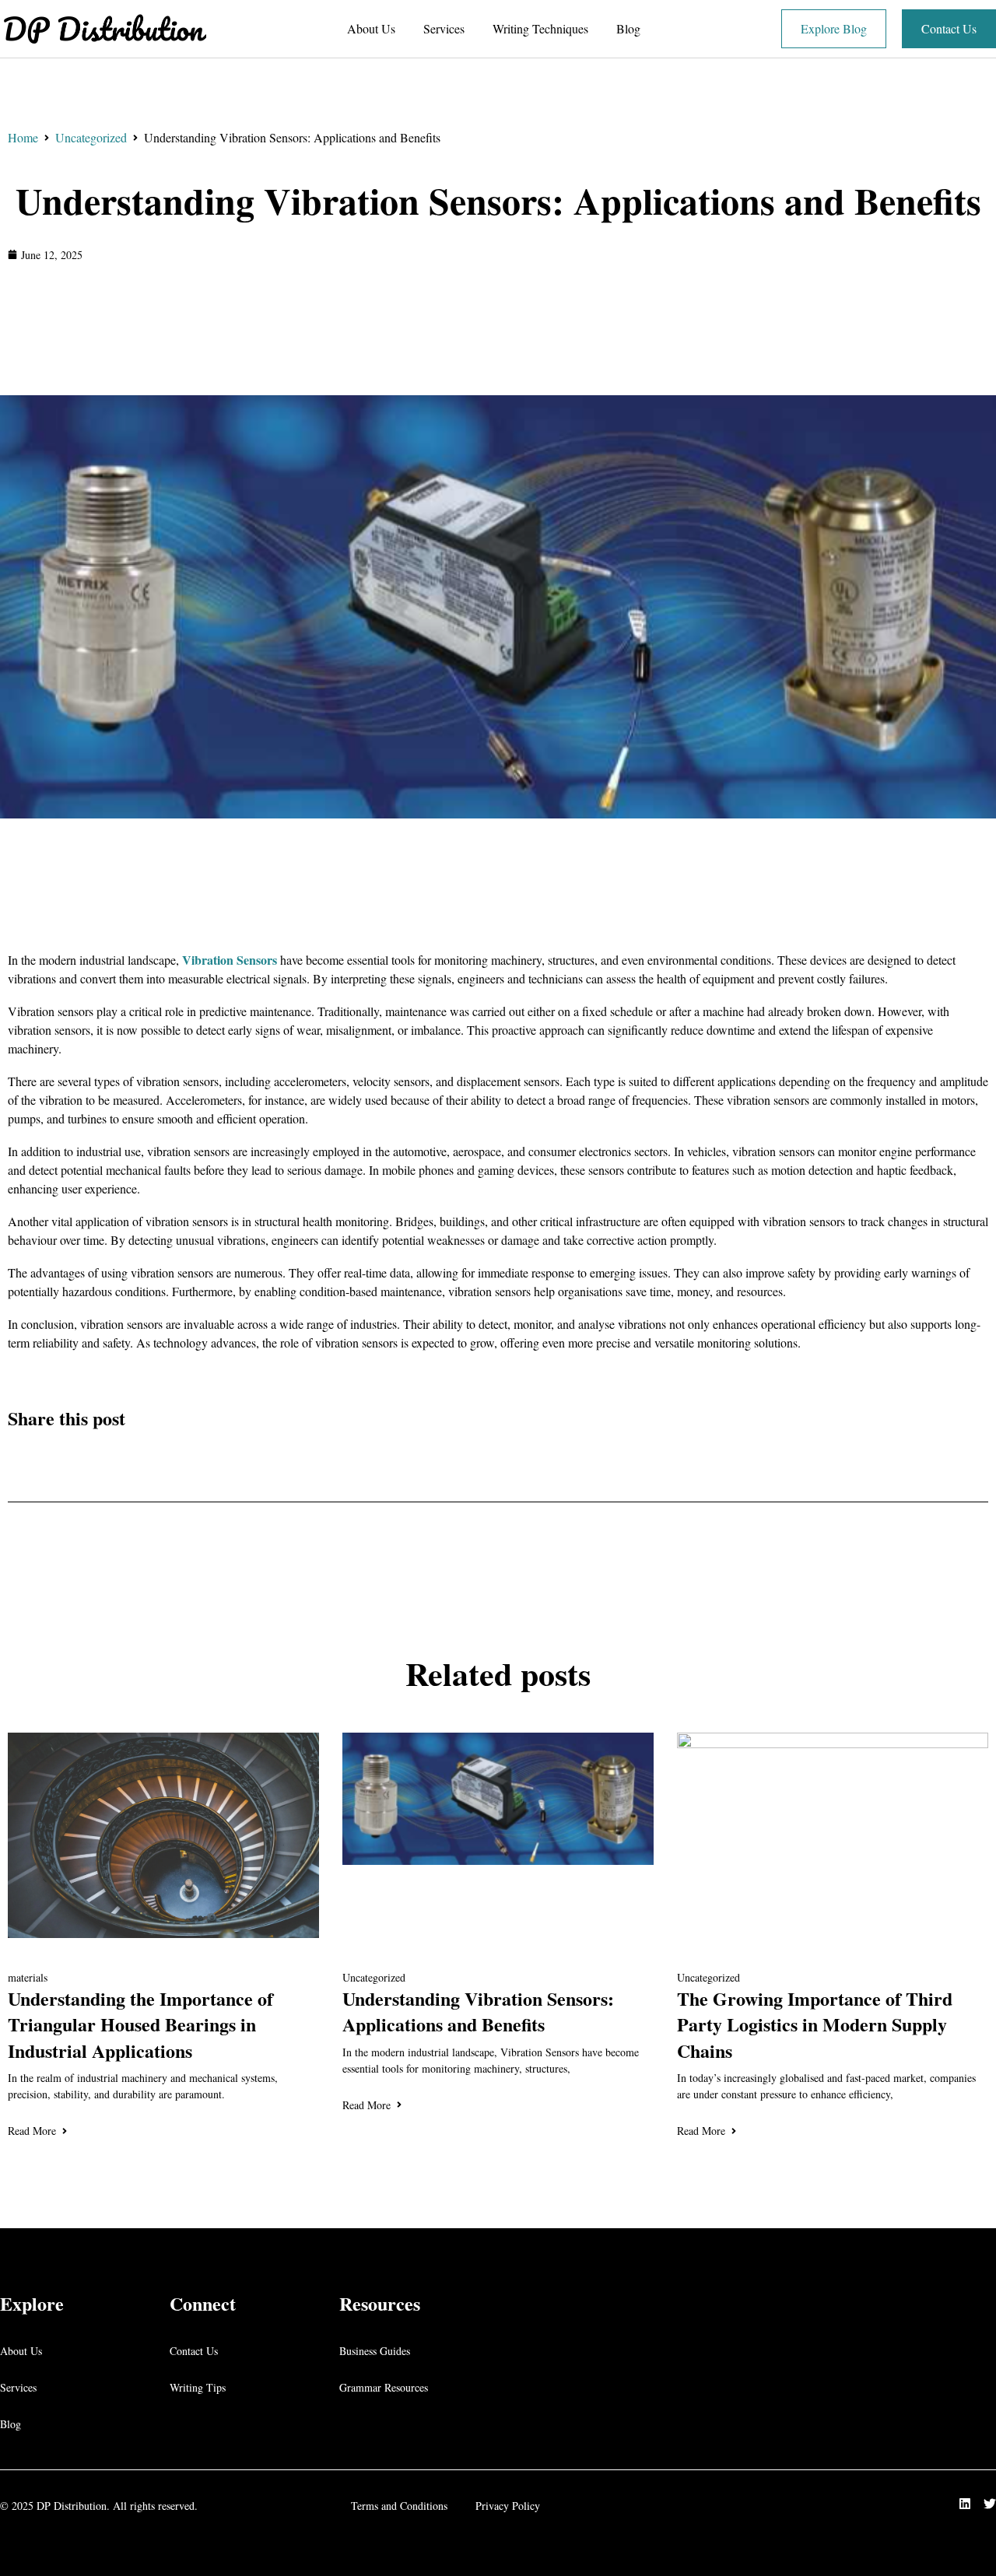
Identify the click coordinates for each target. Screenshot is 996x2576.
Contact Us (194, 2351)
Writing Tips (198, 2387)
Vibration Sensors (230, 960)
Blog (628, 28)
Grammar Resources (384, 2387)
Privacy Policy (508, 2506)
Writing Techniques (540, 28)
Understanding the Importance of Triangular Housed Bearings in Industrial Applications (140, 2024)
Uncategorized (91, 137)
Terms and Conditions (399, 2506)
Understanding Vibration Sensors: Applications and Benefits (498, 200)
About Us (371, 28)
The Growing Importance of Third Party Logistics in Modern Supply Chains (815, 2024)
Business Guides (375, 2351)
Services (444, 28)
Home (23, 137)
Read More (32, 2131)
